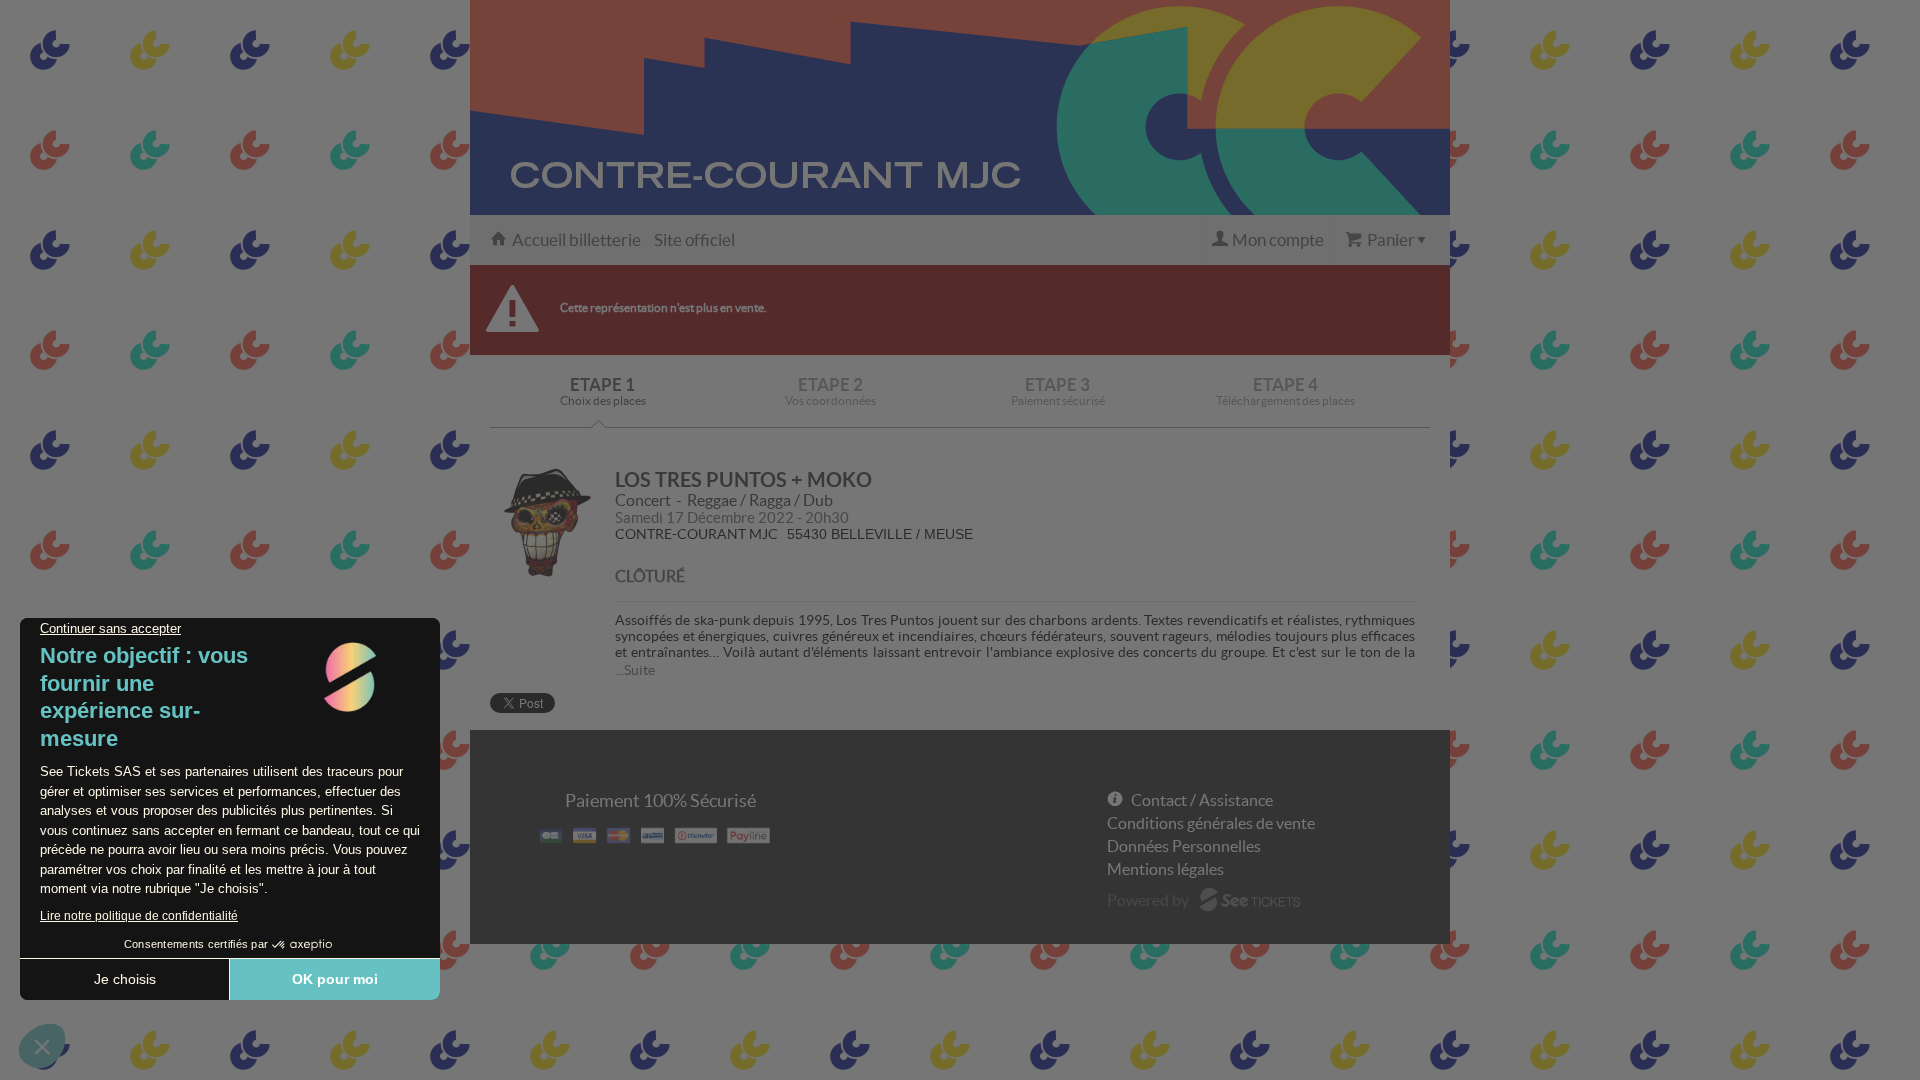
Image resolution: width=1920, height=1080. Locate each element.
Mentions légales (1165, 869)
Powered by (1148, 900)
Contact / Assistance (1202, 800)
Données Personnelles (1184, 846)
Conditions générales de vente (1211, 823)
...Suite (635, 670)
